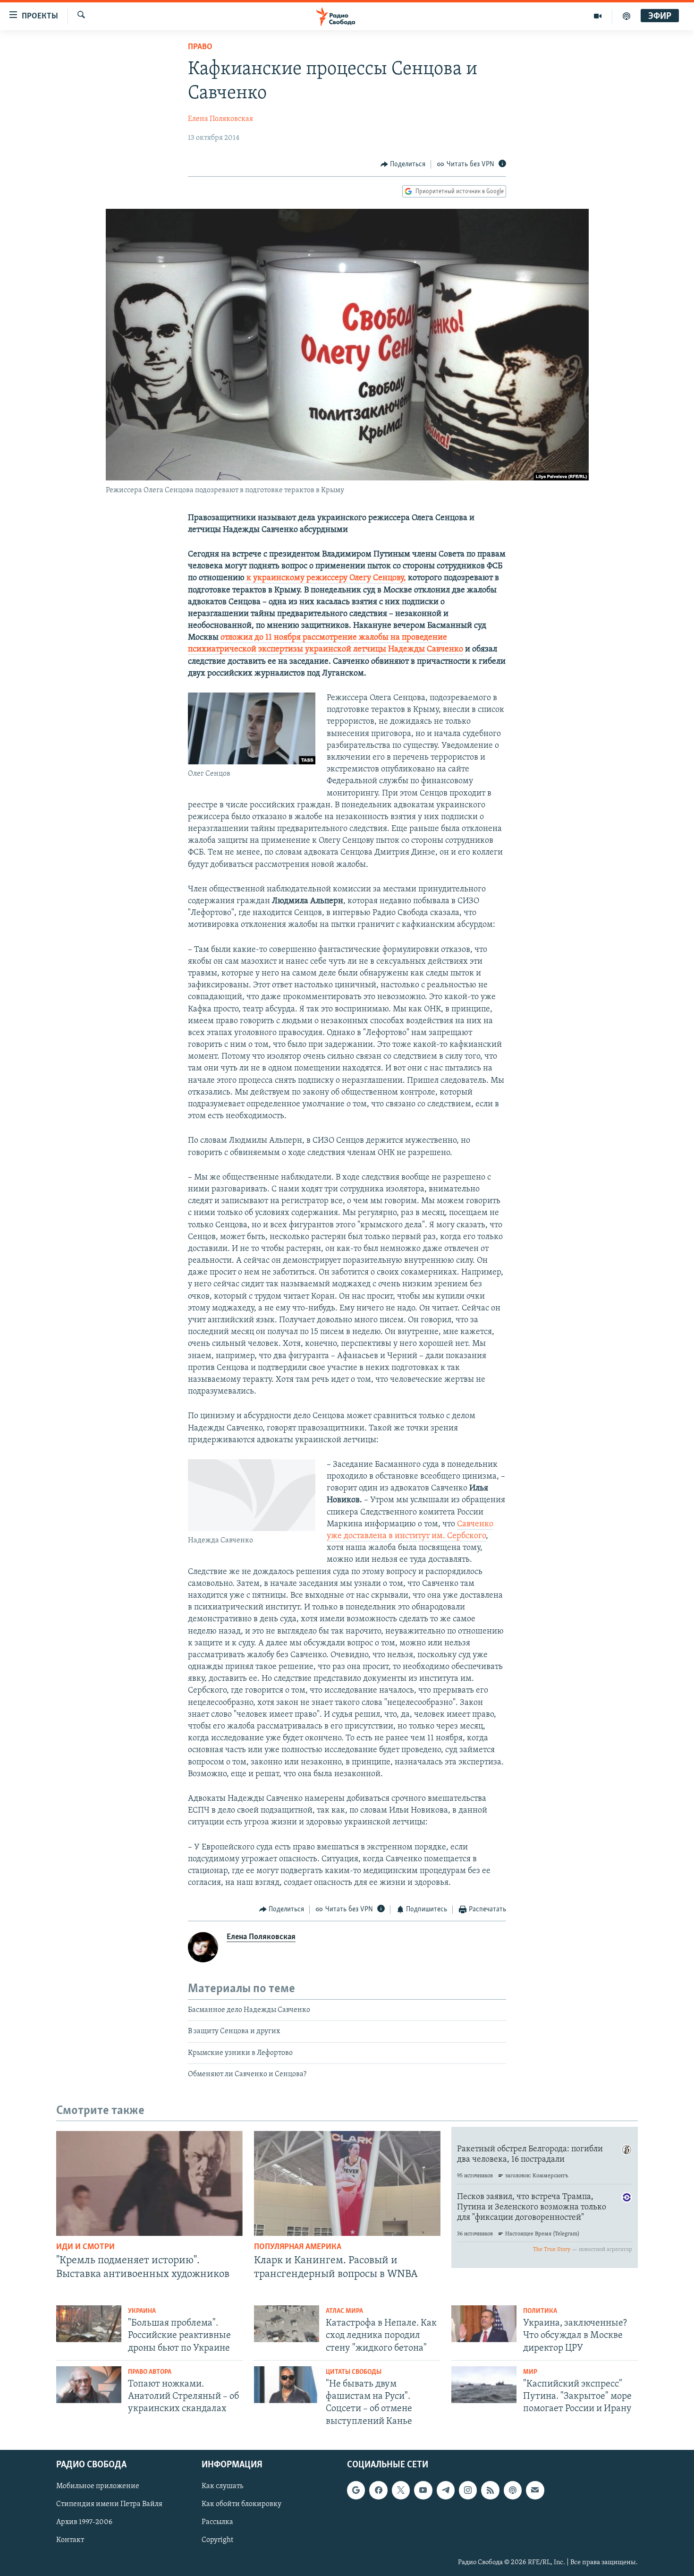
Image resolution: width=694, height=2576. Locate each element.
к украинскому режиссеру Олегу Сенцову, (325, 578)
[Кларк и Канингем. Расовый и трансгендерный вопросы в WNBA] (347, 2183)
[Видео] (598, 16)
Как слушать (222, 2486)
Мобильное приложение (98, 2486)
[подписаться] (535, 2490)
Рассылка (217, 2522)
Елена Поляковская (220, 119)
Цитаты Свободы (354, 2372)
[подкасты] (626, 16)
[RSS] (490, 2490)
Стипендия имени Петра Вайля (109, 2504)
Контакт (70, 2540)
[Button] (403, 164)
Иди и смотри (85, 2247)
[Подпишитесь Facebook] (378, 2490)
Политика (540, 2311)
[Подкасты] (513, 2490)
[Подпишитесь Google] (356, 2490)
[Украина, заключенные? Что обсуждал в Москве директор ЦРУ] (484, 2324)
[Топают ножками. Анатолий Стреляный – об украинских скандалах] (89, 2385)
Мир (530, 2372)
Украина (142, 2311)
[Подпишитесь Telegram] (446, 2490)
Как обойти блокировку (241, 2504)
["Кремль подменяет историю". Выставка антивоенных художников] (149, 2183)
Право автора (150, 2372)
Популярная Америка (298, 2247)
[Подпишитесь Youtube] (423, 2490)
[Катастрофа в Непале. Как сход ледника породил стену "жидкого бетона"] (287, 2324)
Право (200, 47)
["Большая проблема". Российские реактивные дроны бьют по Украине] (89, 2324)
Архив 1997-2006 (84, 2522)
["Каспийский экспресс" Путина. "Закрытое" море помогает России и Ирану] (484, 2385)
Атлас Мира (344, 2311)
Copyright (217, 2540)
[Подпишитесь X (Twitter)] (401, 2490)
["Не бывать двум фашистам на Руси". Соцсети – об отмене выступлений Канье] (287, 2385)
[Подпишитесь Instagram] (468, 2490)
